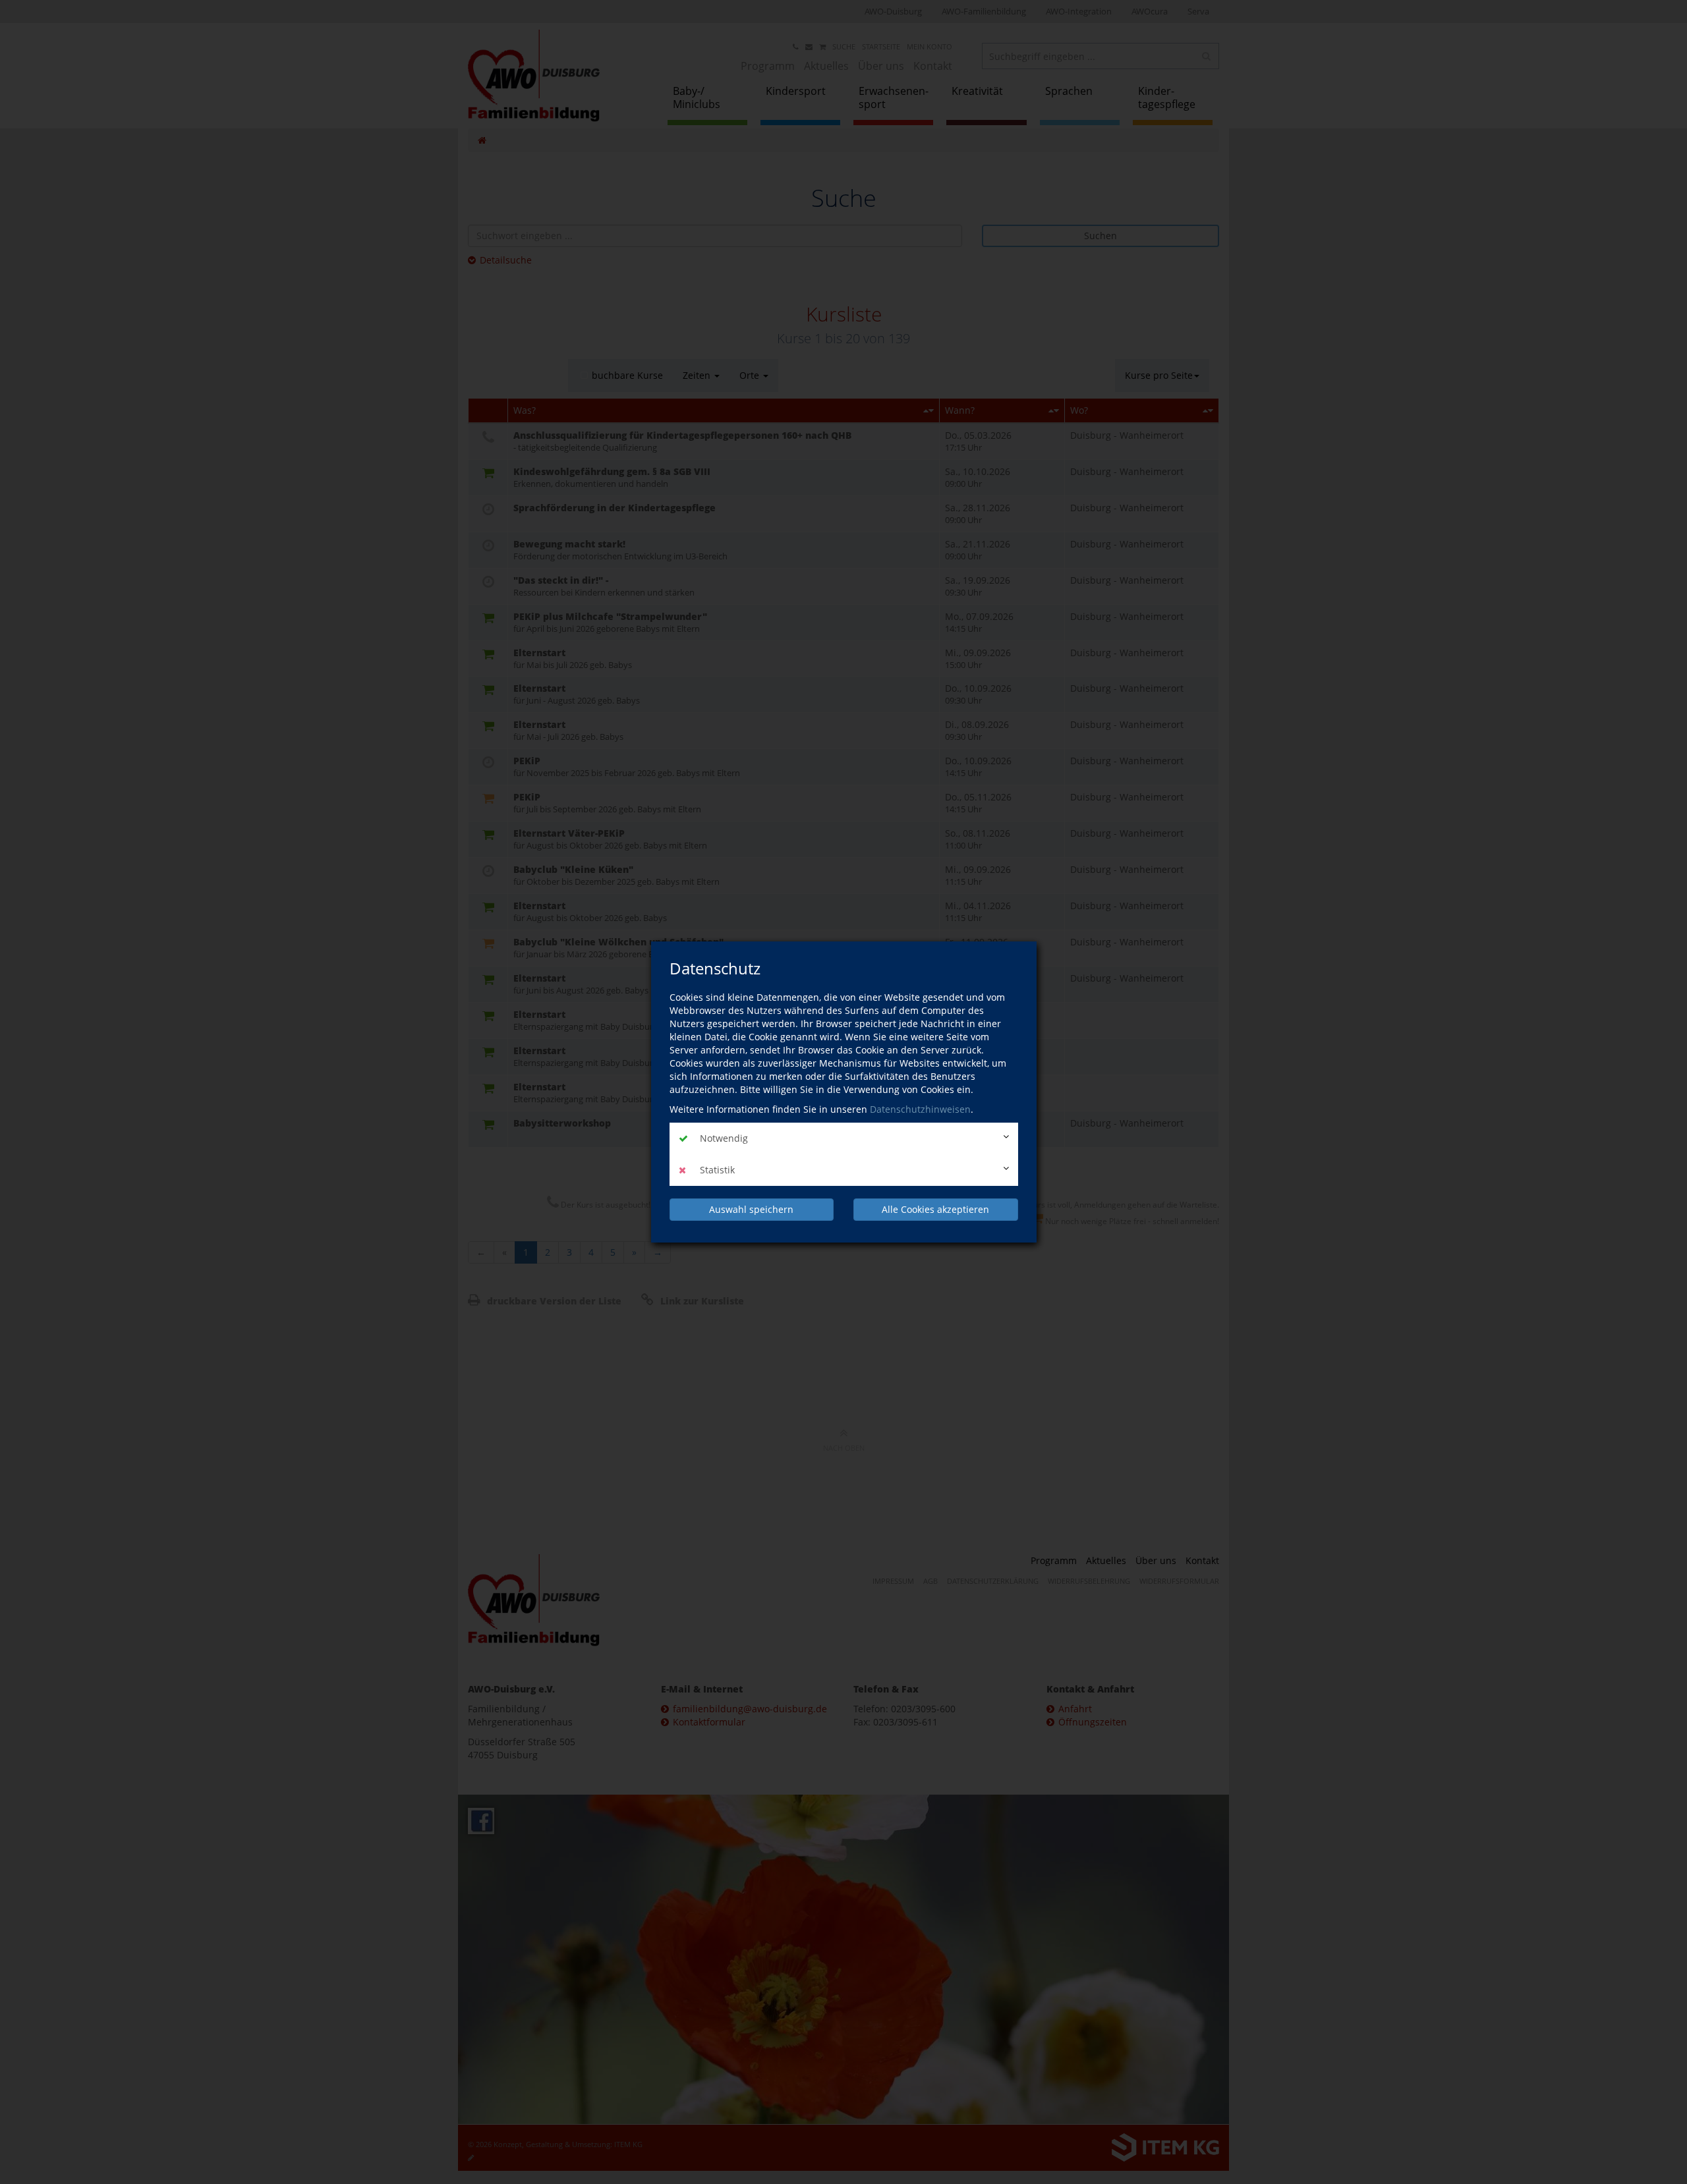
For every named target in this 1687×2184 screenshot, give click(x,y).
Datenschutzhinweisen (920, 1109)
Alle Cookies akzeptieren (935, 1209)
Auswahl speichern (751, 1209)
